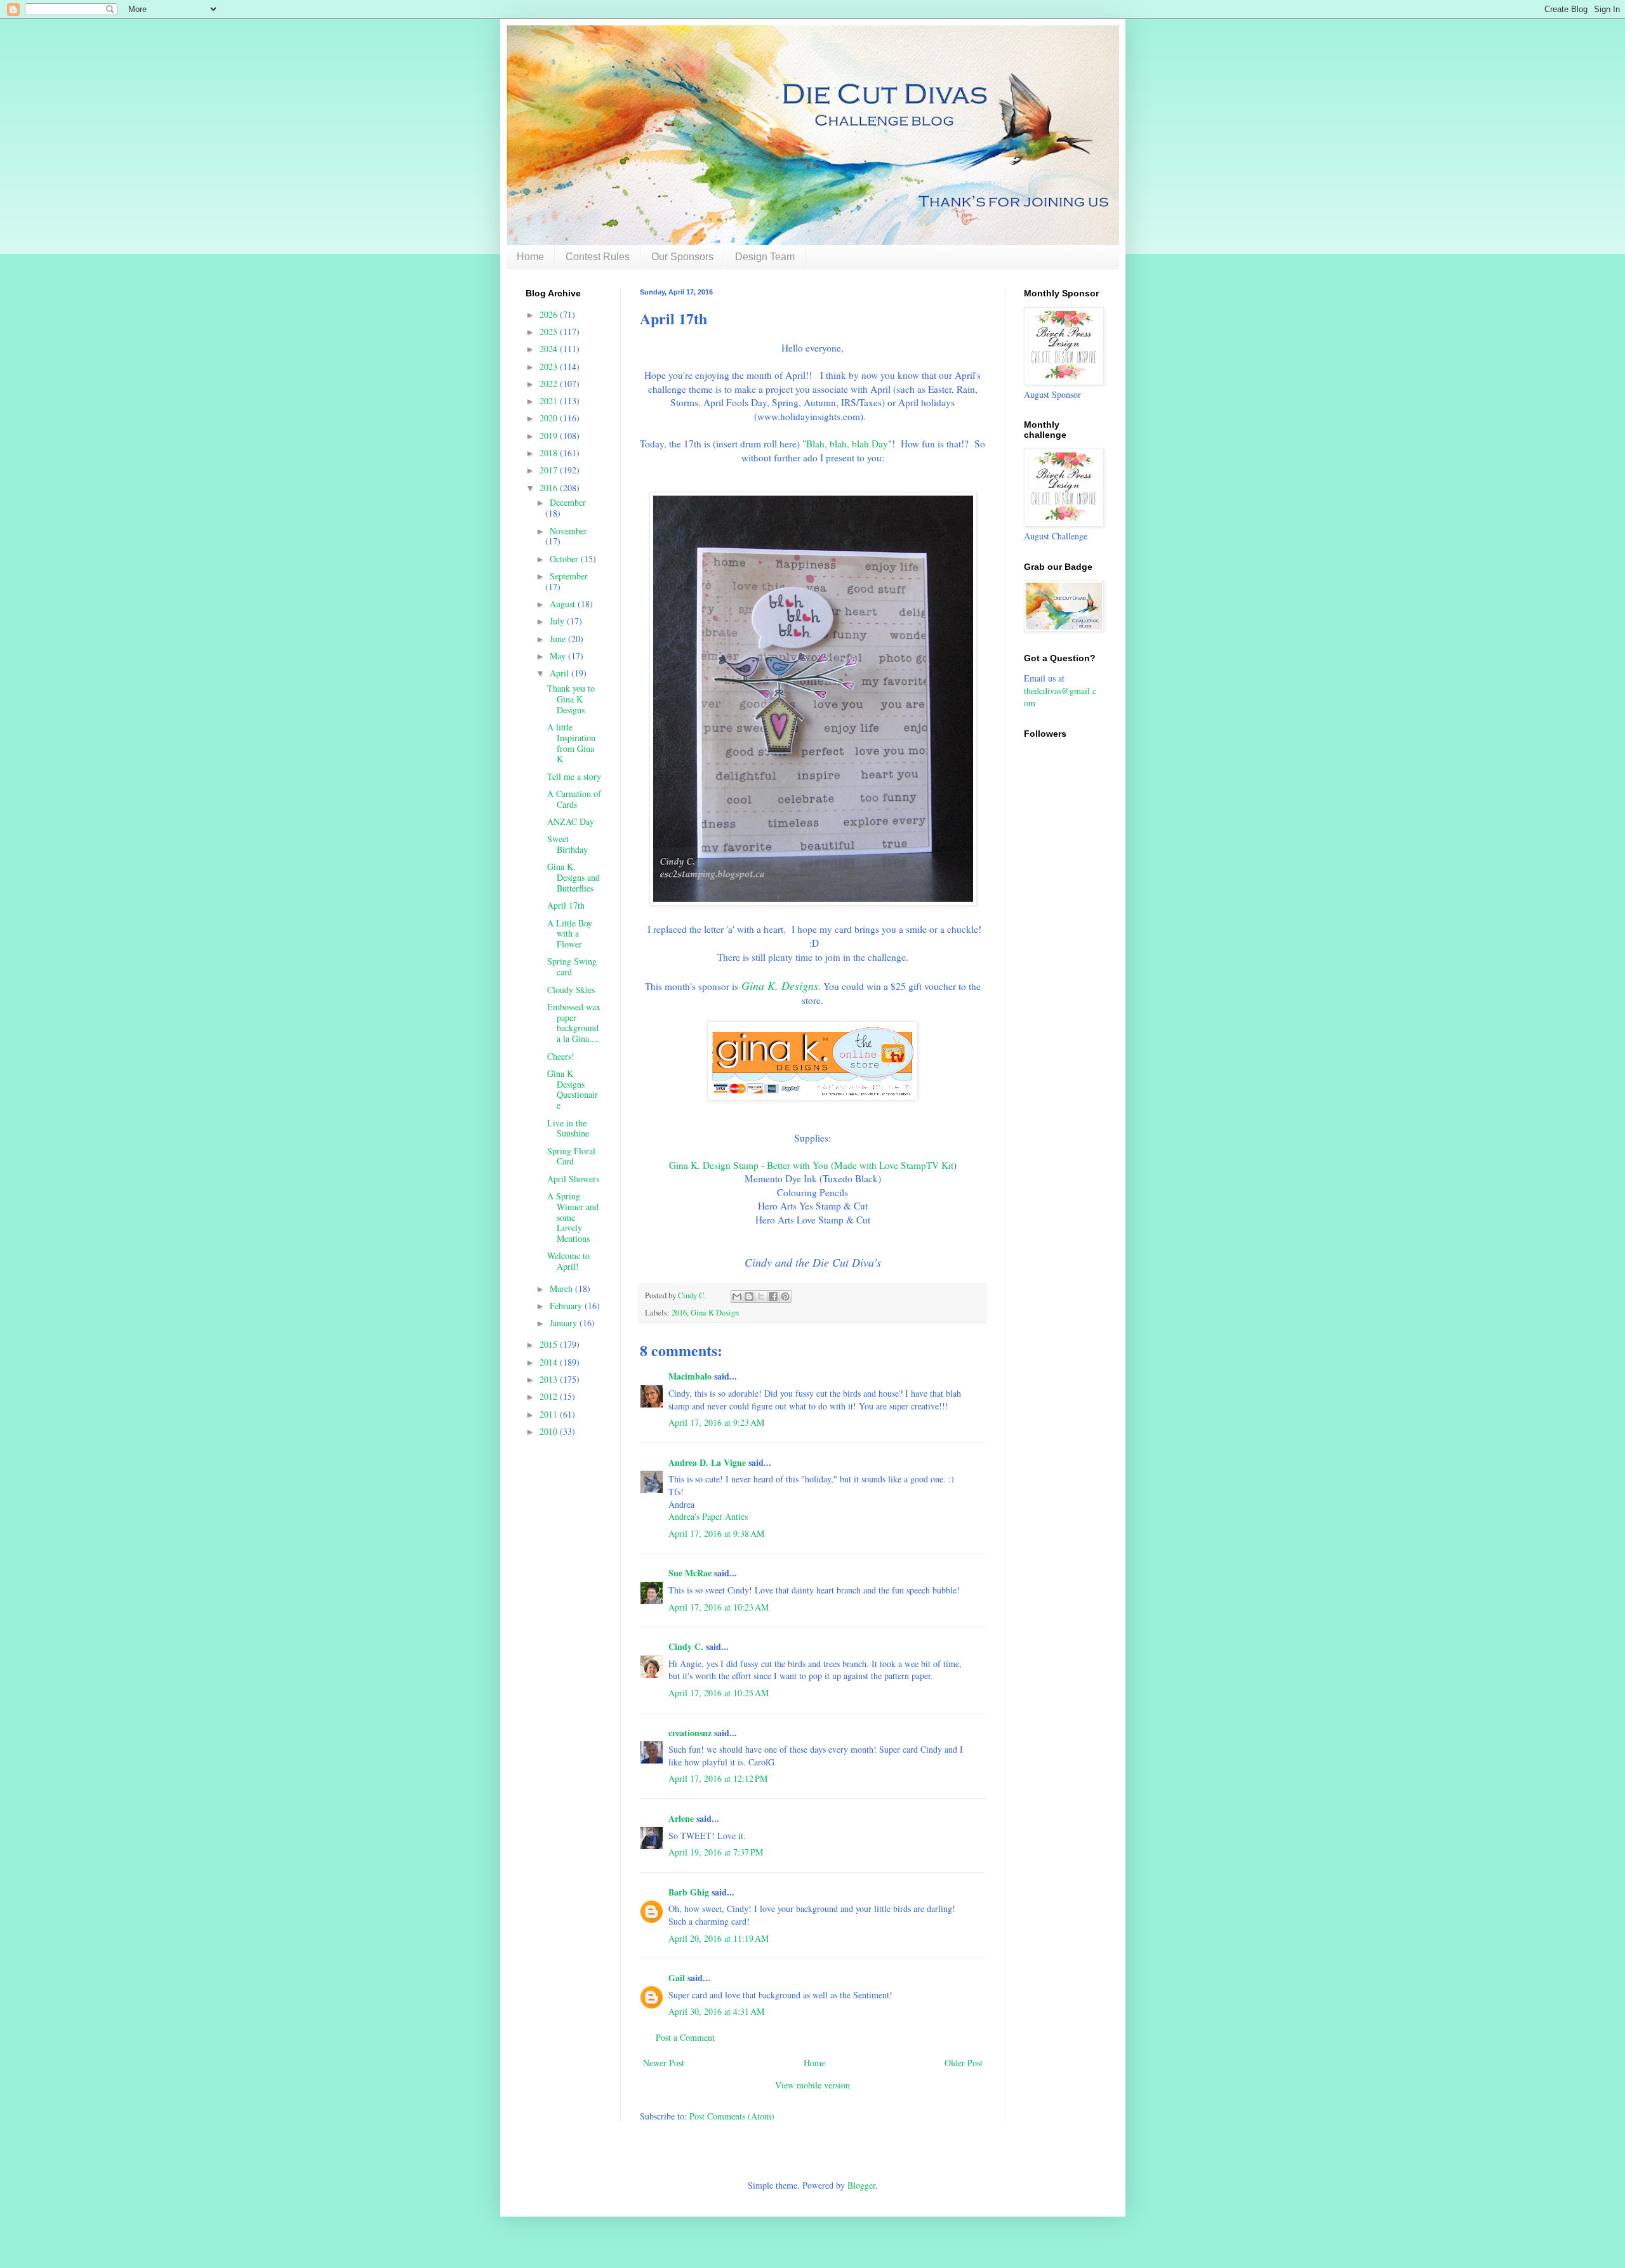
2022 (550, 384)
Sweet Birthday (567, 844)
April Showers (573, 1179)
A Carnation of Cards (574, 799)
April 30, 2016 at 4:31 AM (716, 2011)
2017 (550, 470)
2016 (679, 1313)
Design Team (765, 257)
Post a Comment (685, 2037)
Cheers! (561, 1056)
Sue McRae (690, 1573)
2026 (550, 314)
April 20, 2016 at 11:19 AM (719, 1938)
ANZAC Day (571, 821)
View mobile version (812, 2085)
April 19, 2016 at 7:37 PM (716, 1852)
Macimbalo (690, 1376)
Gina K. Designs (780, 986)
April (560, 673)
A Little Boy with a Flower (570, 934)
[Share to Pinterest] (785, 1296)
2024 (550, 349)
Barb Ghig (689, 1892)
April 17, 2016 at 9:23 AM (716, 1422)
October (565, 559)
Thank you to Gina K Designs (571, 699)
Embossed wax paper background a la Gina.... (574, 1023)
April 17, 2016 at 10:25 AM (719, 1693)
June (559, 639)
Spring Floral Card (571, 1156)
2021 (550, 401)
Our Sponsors (682, 257)
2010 (550, 1431)
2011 (550, 1414)
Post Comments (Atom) (732, 2116)
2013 (550, 1379)
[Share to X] (761, 1296)
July (558, 621)
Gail (677, 1978)
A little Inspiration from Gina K (571, 743)
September (569, 576)
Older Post (964, 2063)
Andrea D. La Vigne (707, 1462)
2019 (550, 436)
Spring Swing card (572, 966)
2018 (550, 453)
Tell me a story (574, 776)
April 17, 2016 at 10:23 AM (719, 1607)
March (562, 1289)
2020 (550, 418)
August (564, 604)
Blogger (861, 2185)
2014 (550, 1362)
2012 (550, 1396)
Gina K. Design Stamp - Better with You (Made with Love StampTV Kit (811, 1165)
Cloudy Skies (571, 990)
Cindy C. (686, 1646)
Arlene (681, 1818)
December (568, 502)
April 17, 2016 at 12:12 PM (718, 1778)
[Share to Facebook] (773, 1296)
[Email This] (737, 1296)
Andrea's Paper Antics (708, 1516)
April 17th (566, 905)
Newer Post (664, 2063)
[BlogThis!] (749, 1296)
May (559, 656)
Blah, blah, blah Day (847, 444)
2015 (550, 1344)
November (568, 531)
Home (530, 257)
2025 (550, 332)
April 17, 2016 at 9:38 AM (716, 1533)
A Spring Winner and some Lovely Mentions (573, 1217)
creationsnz (690, 1733)
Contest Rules (598, 257)
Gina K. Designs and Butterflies (574, 877)
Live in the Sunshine (568, 1128)
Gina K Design (715, 1313)
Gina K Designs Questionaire (573, 1089)
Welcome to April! (568, 1261)
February (567, 1306)
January (565, 1323)
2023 (550, 366)
